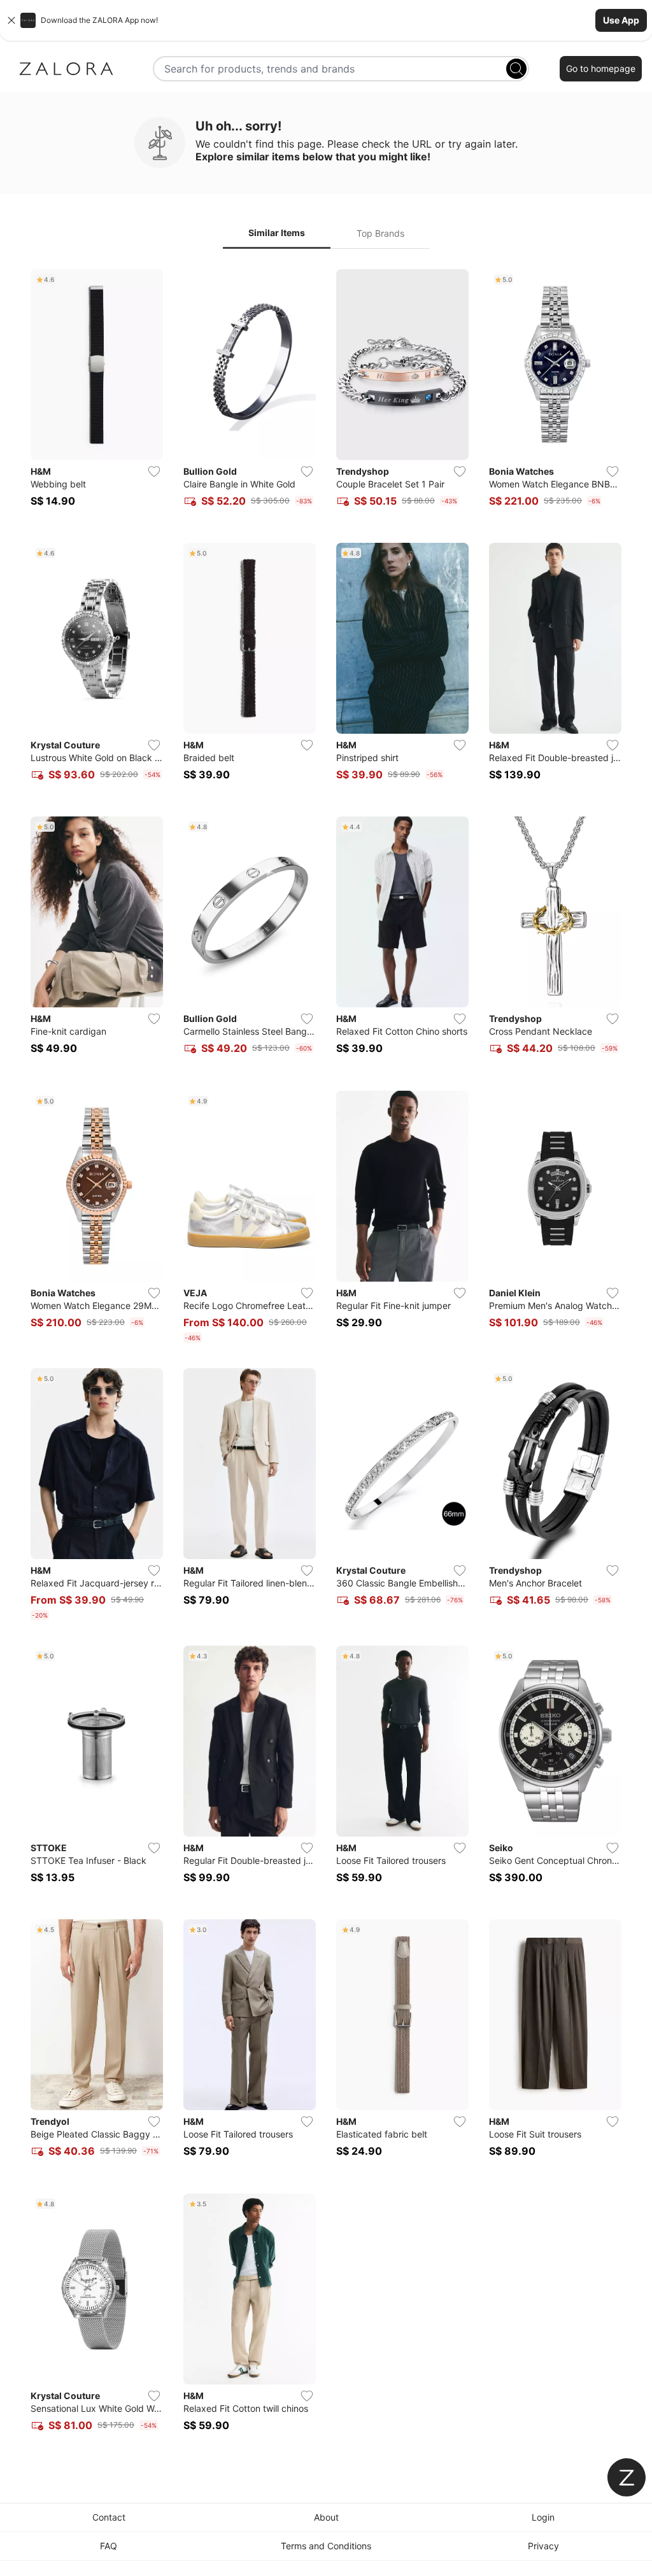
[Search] (516, 69)
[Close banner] (11, 20)
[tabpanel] (326, 1358)
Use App (621, 20)
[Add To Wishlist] (154, 472)
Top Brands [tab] (380, 233)
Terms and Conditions (326, 2546)
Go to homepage (601, 68)
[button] (326, 20)
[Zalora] (66, 69)
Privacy (543, 2546)
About (326, 2517)
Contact (109, 2517)
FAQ (109, 2546)
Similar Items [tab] (277, 233)
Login (543, 2517)
